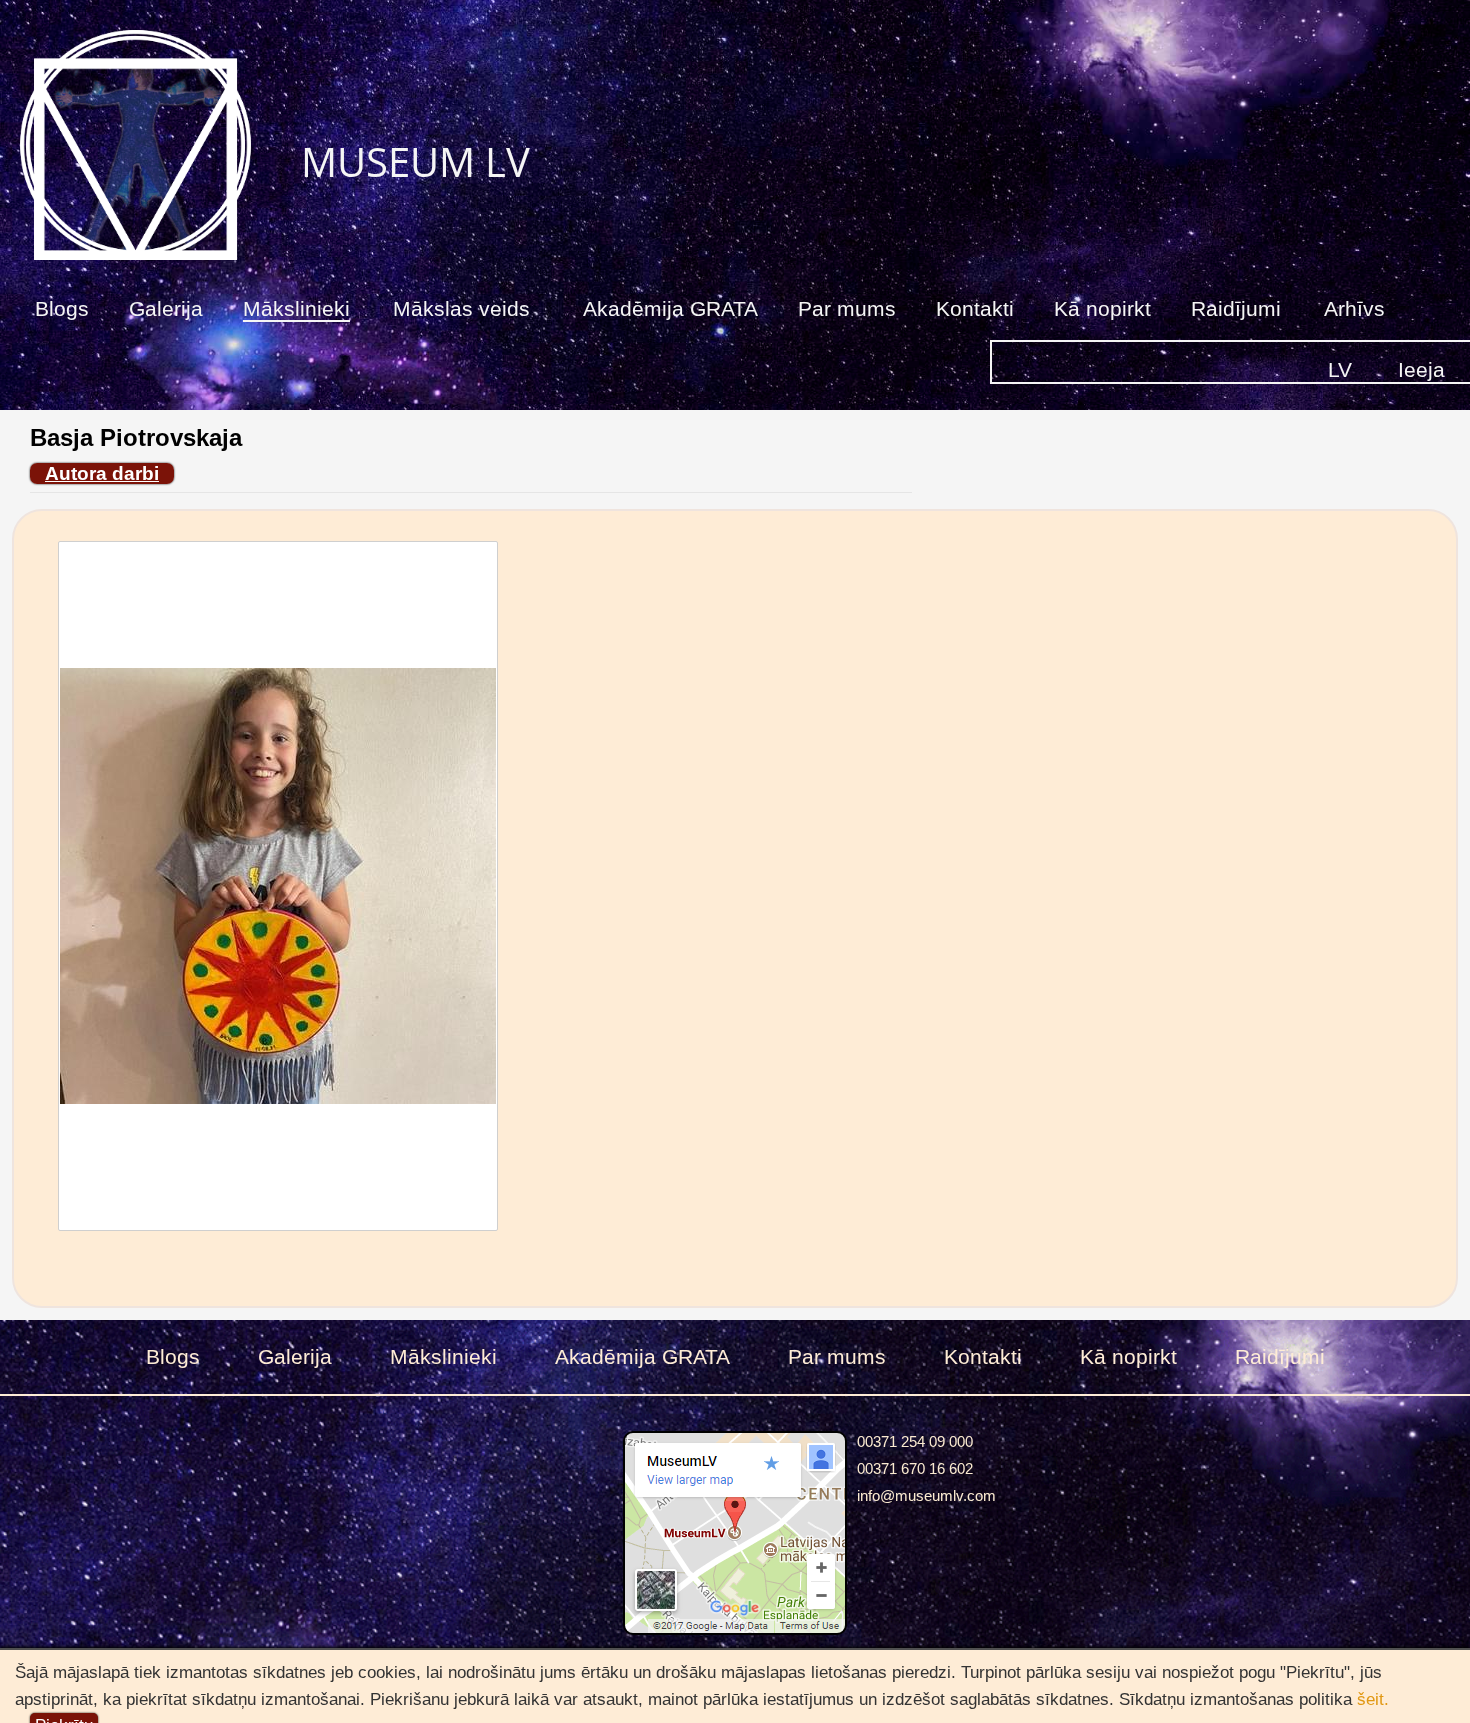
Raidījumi (1236, 308)
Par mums (847, 308)
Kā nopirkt (1102, 308)
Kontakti (975, 308)
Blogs (62, 308)
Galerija (166, 308)
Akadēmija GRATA (670, 308)
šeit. (1373, 1698)
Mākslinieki (296, 308)
